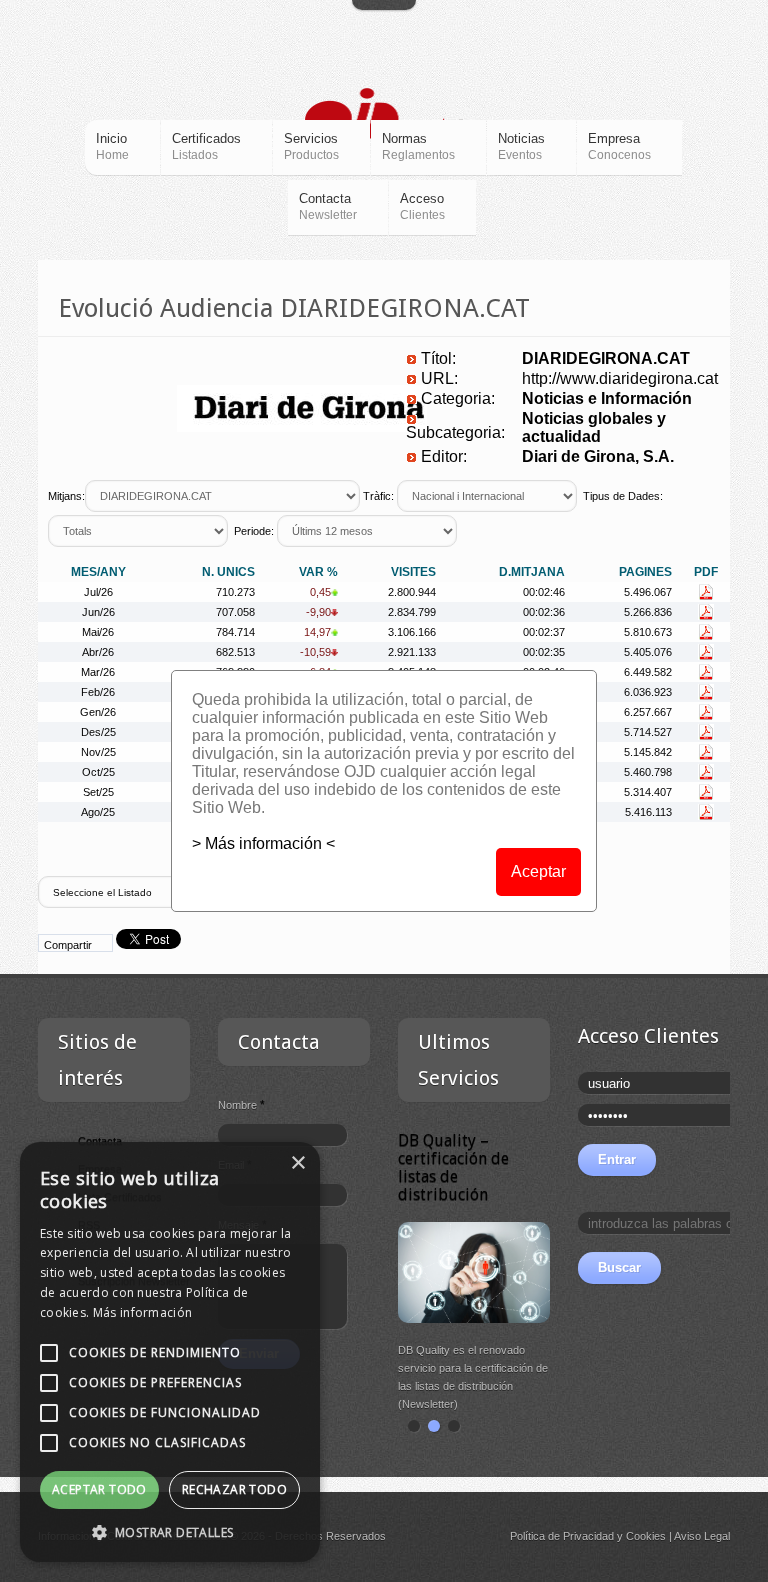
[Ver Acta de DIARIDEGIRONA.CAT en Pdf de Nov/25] (706, 752)
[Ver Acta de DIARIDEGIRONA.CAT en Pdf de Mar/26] (706, 672)
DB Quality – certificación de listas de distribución (453, 1167)
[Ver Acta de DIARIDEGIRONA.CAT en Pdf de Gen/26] (706, 712)
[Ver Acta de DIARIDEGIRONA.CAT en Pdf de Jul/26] (706, 592)
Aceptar (538, 871)
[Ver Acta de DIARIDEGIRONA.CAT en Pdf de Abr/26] (706, 652)
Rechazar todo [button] (234, 1489)
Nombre (241, 1105)
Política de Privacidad (562, 1536)
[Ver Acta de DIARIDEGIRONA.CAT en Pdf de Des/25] (706, 732)
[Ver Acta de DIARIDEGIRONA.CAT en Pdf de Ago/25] (706, 812)
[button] (170, 1532)
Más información (143, 1312)
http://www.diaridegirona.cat (620, 378)
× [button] (297, 1163)
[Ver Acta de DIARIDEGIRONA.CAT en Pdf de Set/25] (706, 792)
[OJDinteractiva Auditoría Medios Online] (384, 118)
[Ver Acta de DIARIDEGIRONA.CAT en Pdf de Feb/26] (706, 692)
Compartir (68, 945)
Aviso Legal (702, 1536)
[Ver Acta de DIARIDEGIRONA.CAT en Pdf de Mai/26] (706, 632)
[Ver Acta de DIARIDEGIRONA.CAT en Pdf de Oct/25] (706, 772)
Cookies (646, 1536)
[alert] (170, 1352)
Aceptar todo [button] (99, 1489)
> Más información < (263, 843)
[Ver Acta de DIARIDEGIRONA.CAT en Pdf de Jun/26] (706, 612)
